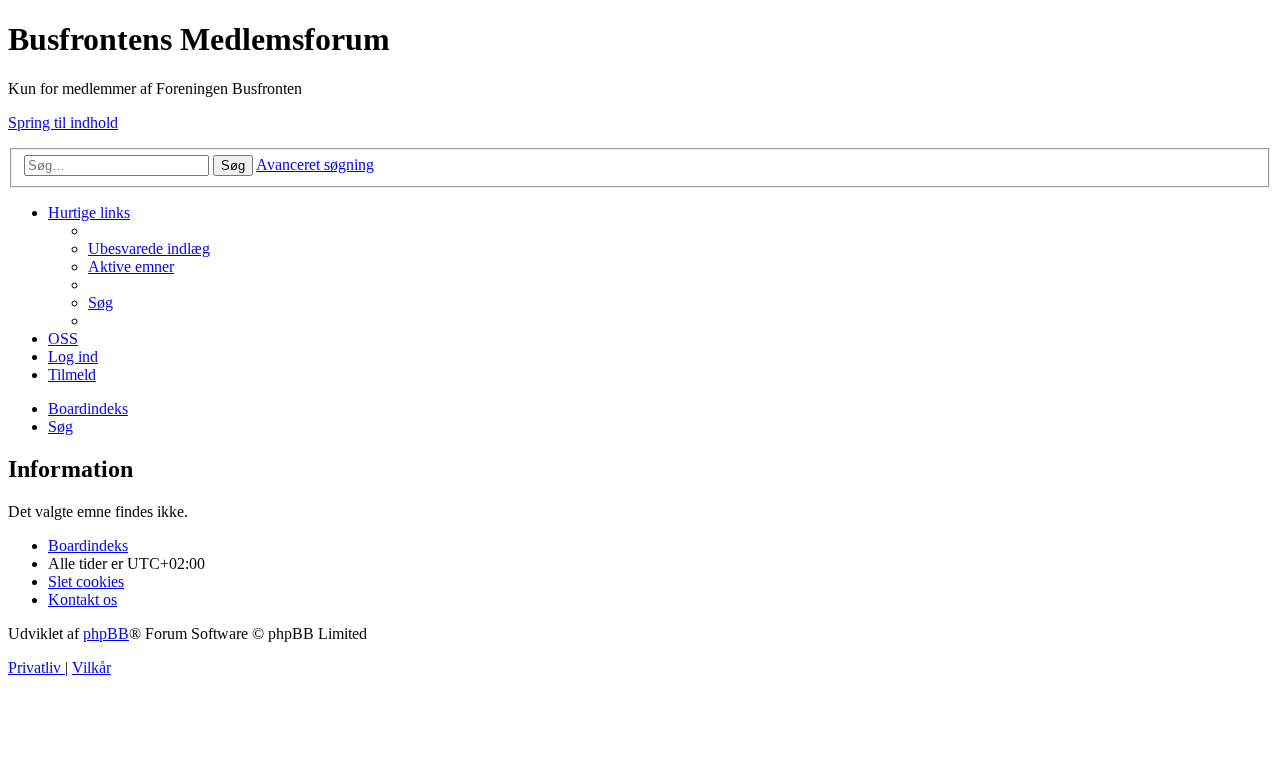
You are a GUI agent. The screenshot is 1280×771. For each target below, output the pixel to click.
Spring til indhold (63, 122)
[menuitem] (149, 248)
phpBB (106, 633)
